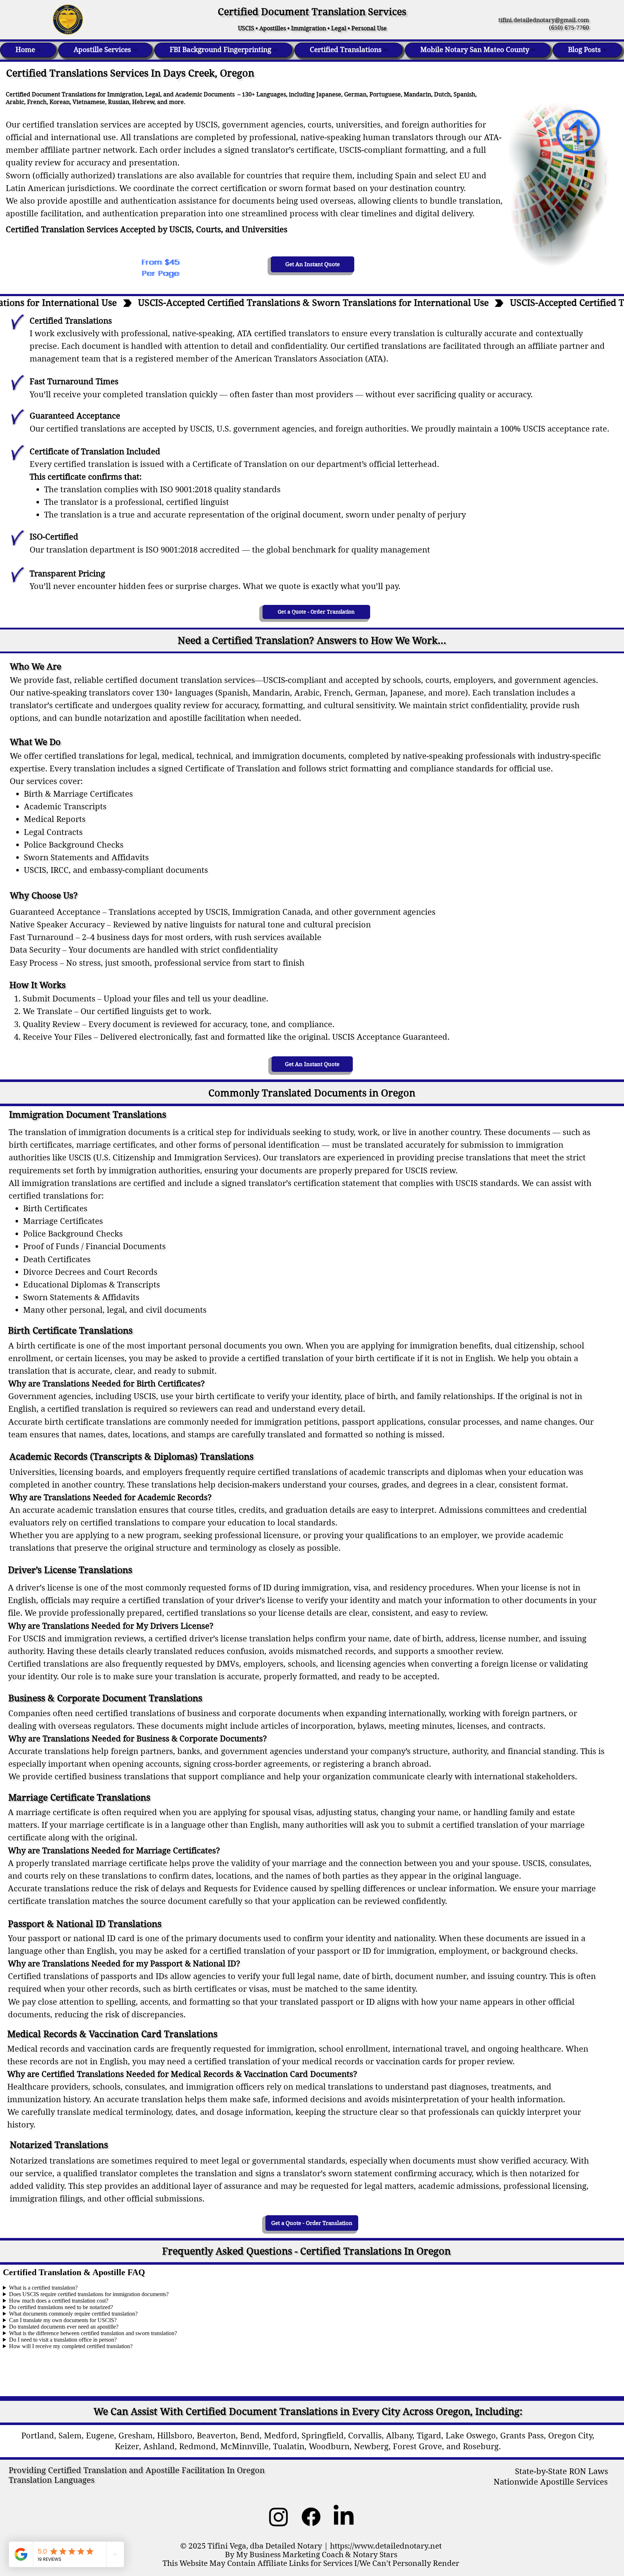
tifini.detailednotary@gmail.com (541, 20)
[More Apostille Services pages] (135, 50)
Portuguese (385, 94)
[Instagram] (279, 2517)
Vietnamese (89, 102)
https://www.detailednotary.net (386, 2546)
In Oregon (245, 2470)
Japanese (329, 94)
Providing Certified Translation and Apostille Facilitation (117, 2470)
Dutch (442, 94)
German (355, 94)
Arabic (15, 102)
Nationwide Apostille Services (551, 2482)
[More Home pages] (39, 50)
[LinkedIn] (344, 2517)
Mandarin (417, 94)
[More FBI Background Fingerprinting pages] (275, 50)
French (37, 102)
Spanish (464, 94)
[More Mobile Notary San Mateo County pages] (533, 50)
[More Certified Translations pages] (386, 50)
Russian (119, 102)
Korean (60, 102)
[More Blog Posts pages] (605, 50)
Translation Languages (52, 2480)
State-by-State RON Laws (562, 2471)
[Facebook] (311, 2517)
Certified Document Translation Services (312, 12)
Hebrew (143, 102)
